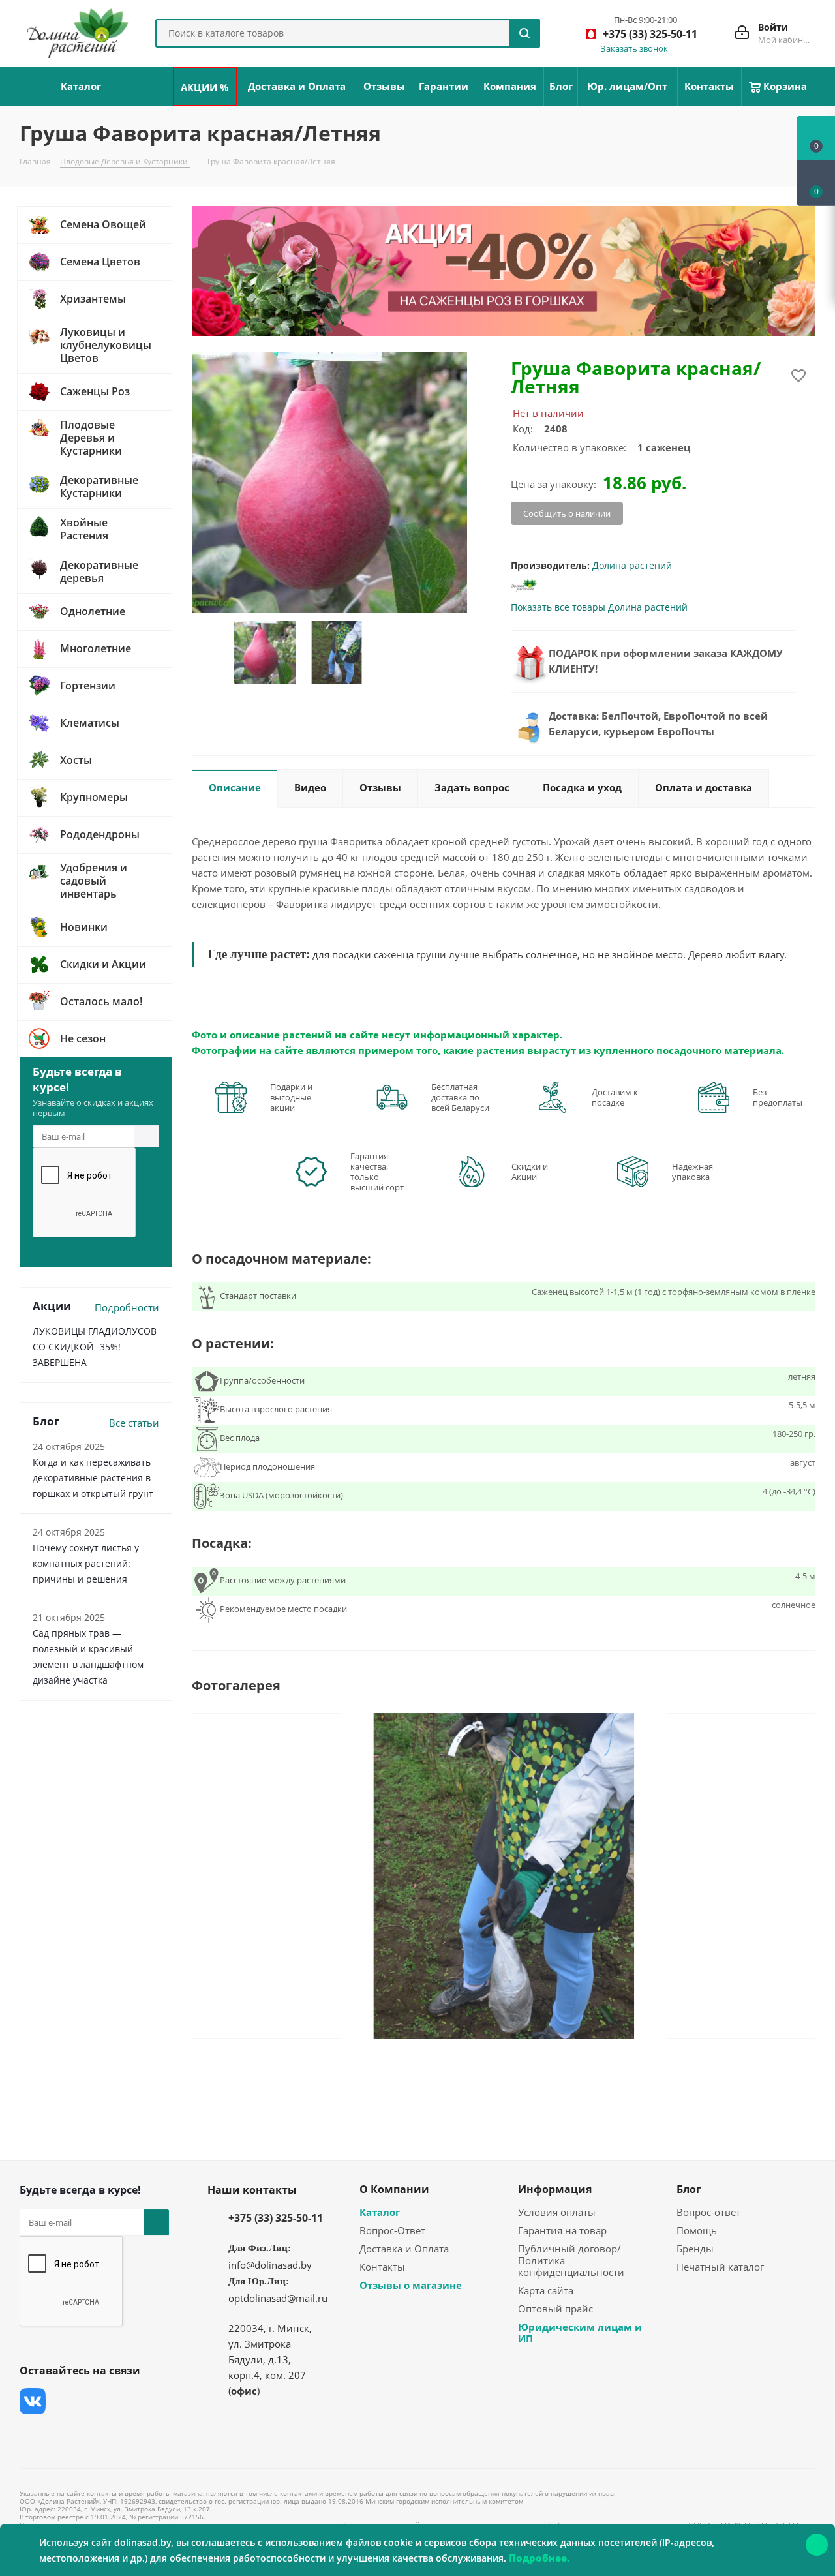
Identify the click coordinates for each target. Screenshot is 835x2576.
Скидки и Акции (530, 1172)
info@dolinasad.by (270, 2265)
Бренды (695, 2249)
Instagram (98, 2401)
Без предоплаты (778, 1097)
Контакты (382, 2267)
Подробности (127, 1307)
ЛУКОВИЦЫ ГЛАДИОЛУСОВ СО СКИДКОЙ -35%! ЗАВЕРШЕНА (95, 1347)
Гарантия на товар (562, 2230)
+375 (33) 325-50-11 (276, 2218)
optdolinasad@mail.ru (278, 2298)
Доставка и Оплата (404, 2249)
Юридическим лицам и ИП (580, 2333)
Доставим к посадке (615, 1097)
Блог (689, 2189)
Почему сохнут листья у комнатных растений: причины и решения (86, 1563)
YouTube (130, 2401)
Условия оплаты (557, 2212)
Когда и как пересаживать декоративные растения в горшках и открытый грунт (93, 1478)
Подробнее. (539, 2558)
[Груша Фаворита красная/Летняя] (504, 1875)
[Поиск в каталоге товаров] (524, 33)
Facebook (65, 2401)
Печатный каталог (720, 2267)
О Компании (394, 2189)
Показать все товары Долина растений (599, 607)
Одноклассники (33, 2434)
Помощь (697, 2230)
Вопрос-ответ (708, 2212)
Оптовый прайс (555, 2309)
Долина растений (632, 565)
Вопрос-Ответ (392, 2230)
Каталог (380, 2212)
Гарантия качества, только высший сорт (377, 1172)
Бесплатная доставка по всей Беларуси (460, 1097)
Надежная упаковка (692, 1172)
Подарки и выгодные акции (291, 1097)
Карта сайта (546, 2290)
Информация (555, 2189)
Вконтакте (33, 2401)
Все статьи (134, 1423)
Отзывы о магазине (411, 2285)
